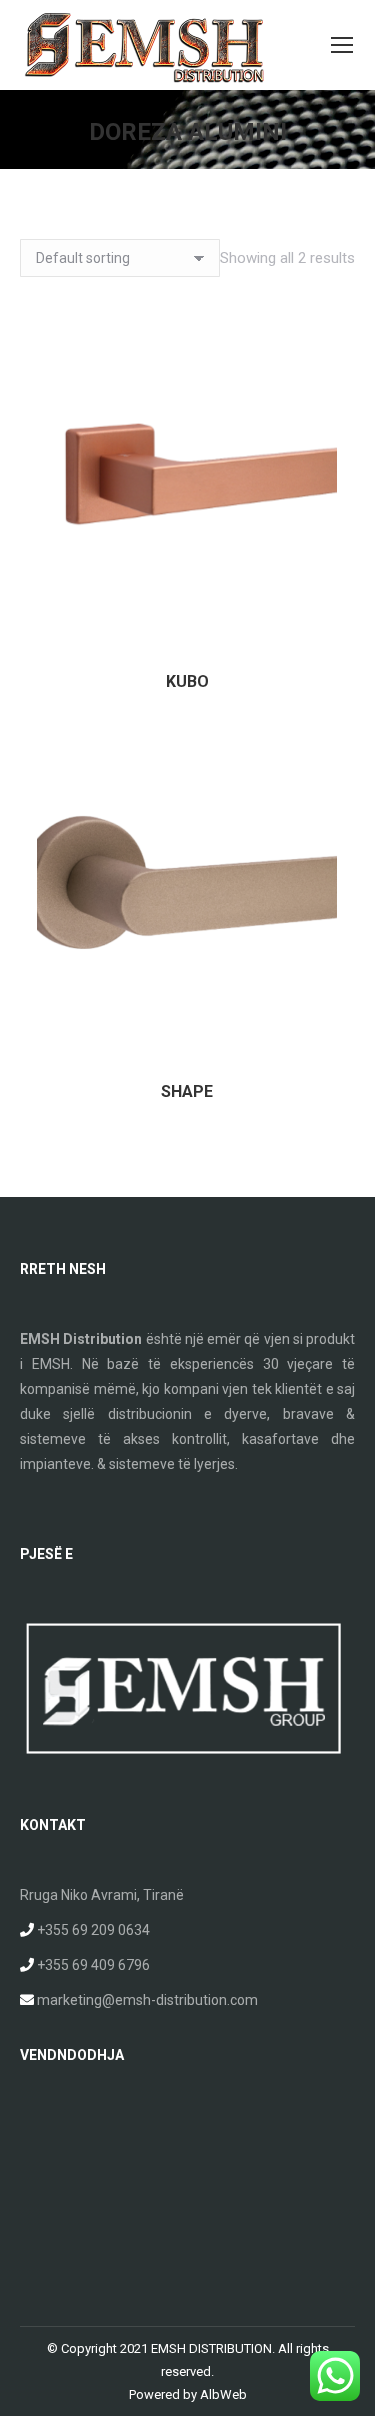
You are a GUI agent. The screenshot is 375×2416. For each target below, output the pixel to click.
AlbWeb (223, 2394)
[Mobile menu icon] (342, 45)
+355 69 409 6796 (93, 1965)
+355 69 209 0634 (93, 1930)
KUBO (187, 681)
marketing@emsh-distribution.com (147, 2000)
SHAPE (187, 1091)
